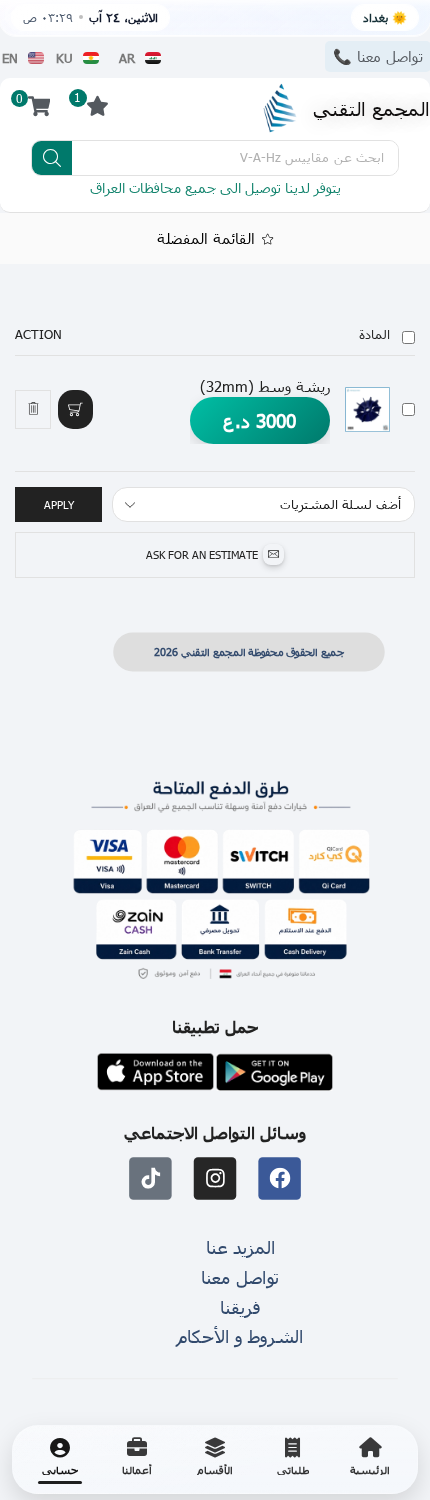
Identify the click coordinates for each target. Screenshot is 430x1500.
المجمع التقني (371, 107)
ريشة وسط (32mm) (265, 386)
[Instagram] (215, 1178)
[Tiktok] (150, 1178)
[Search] (52, 158)
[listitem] (370, 1459)
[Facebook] (279, 1178)
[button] (75, 409)
